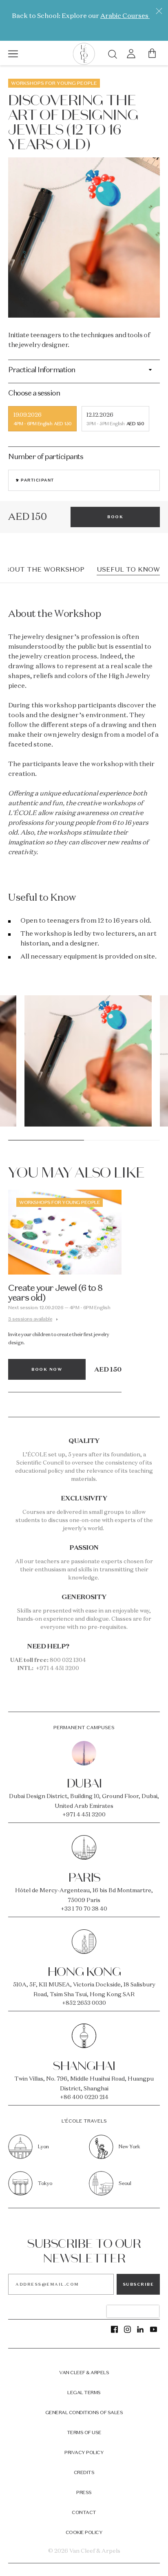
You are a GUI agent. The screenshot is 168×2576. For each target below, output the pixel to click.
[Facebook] (114, 2329)
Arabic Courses (125, 15)
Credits (84, 2472)
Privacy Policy (84, 2452)
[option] (88, 1064)
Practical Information (42, 370)
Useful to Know (128, 569)
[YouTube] (154, 2329)
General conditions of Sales (84, 2412)
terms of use (84, 2432)
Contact (84, 2512)
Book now (47, 1369)
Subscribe (138, 2284)
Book (115, 517)
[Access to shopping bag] (152, 53)
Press (84, 2492)
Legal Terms (84, 2392)
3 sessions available (30, 1319)
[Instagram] (127, 2329)
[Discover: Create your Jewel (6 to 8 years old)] (65, 1232)
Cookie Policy (84, 2532)
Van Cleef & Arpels (84, 2372)
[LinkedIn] (140, 2329)
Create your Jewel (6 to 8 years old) (55, 1292)
